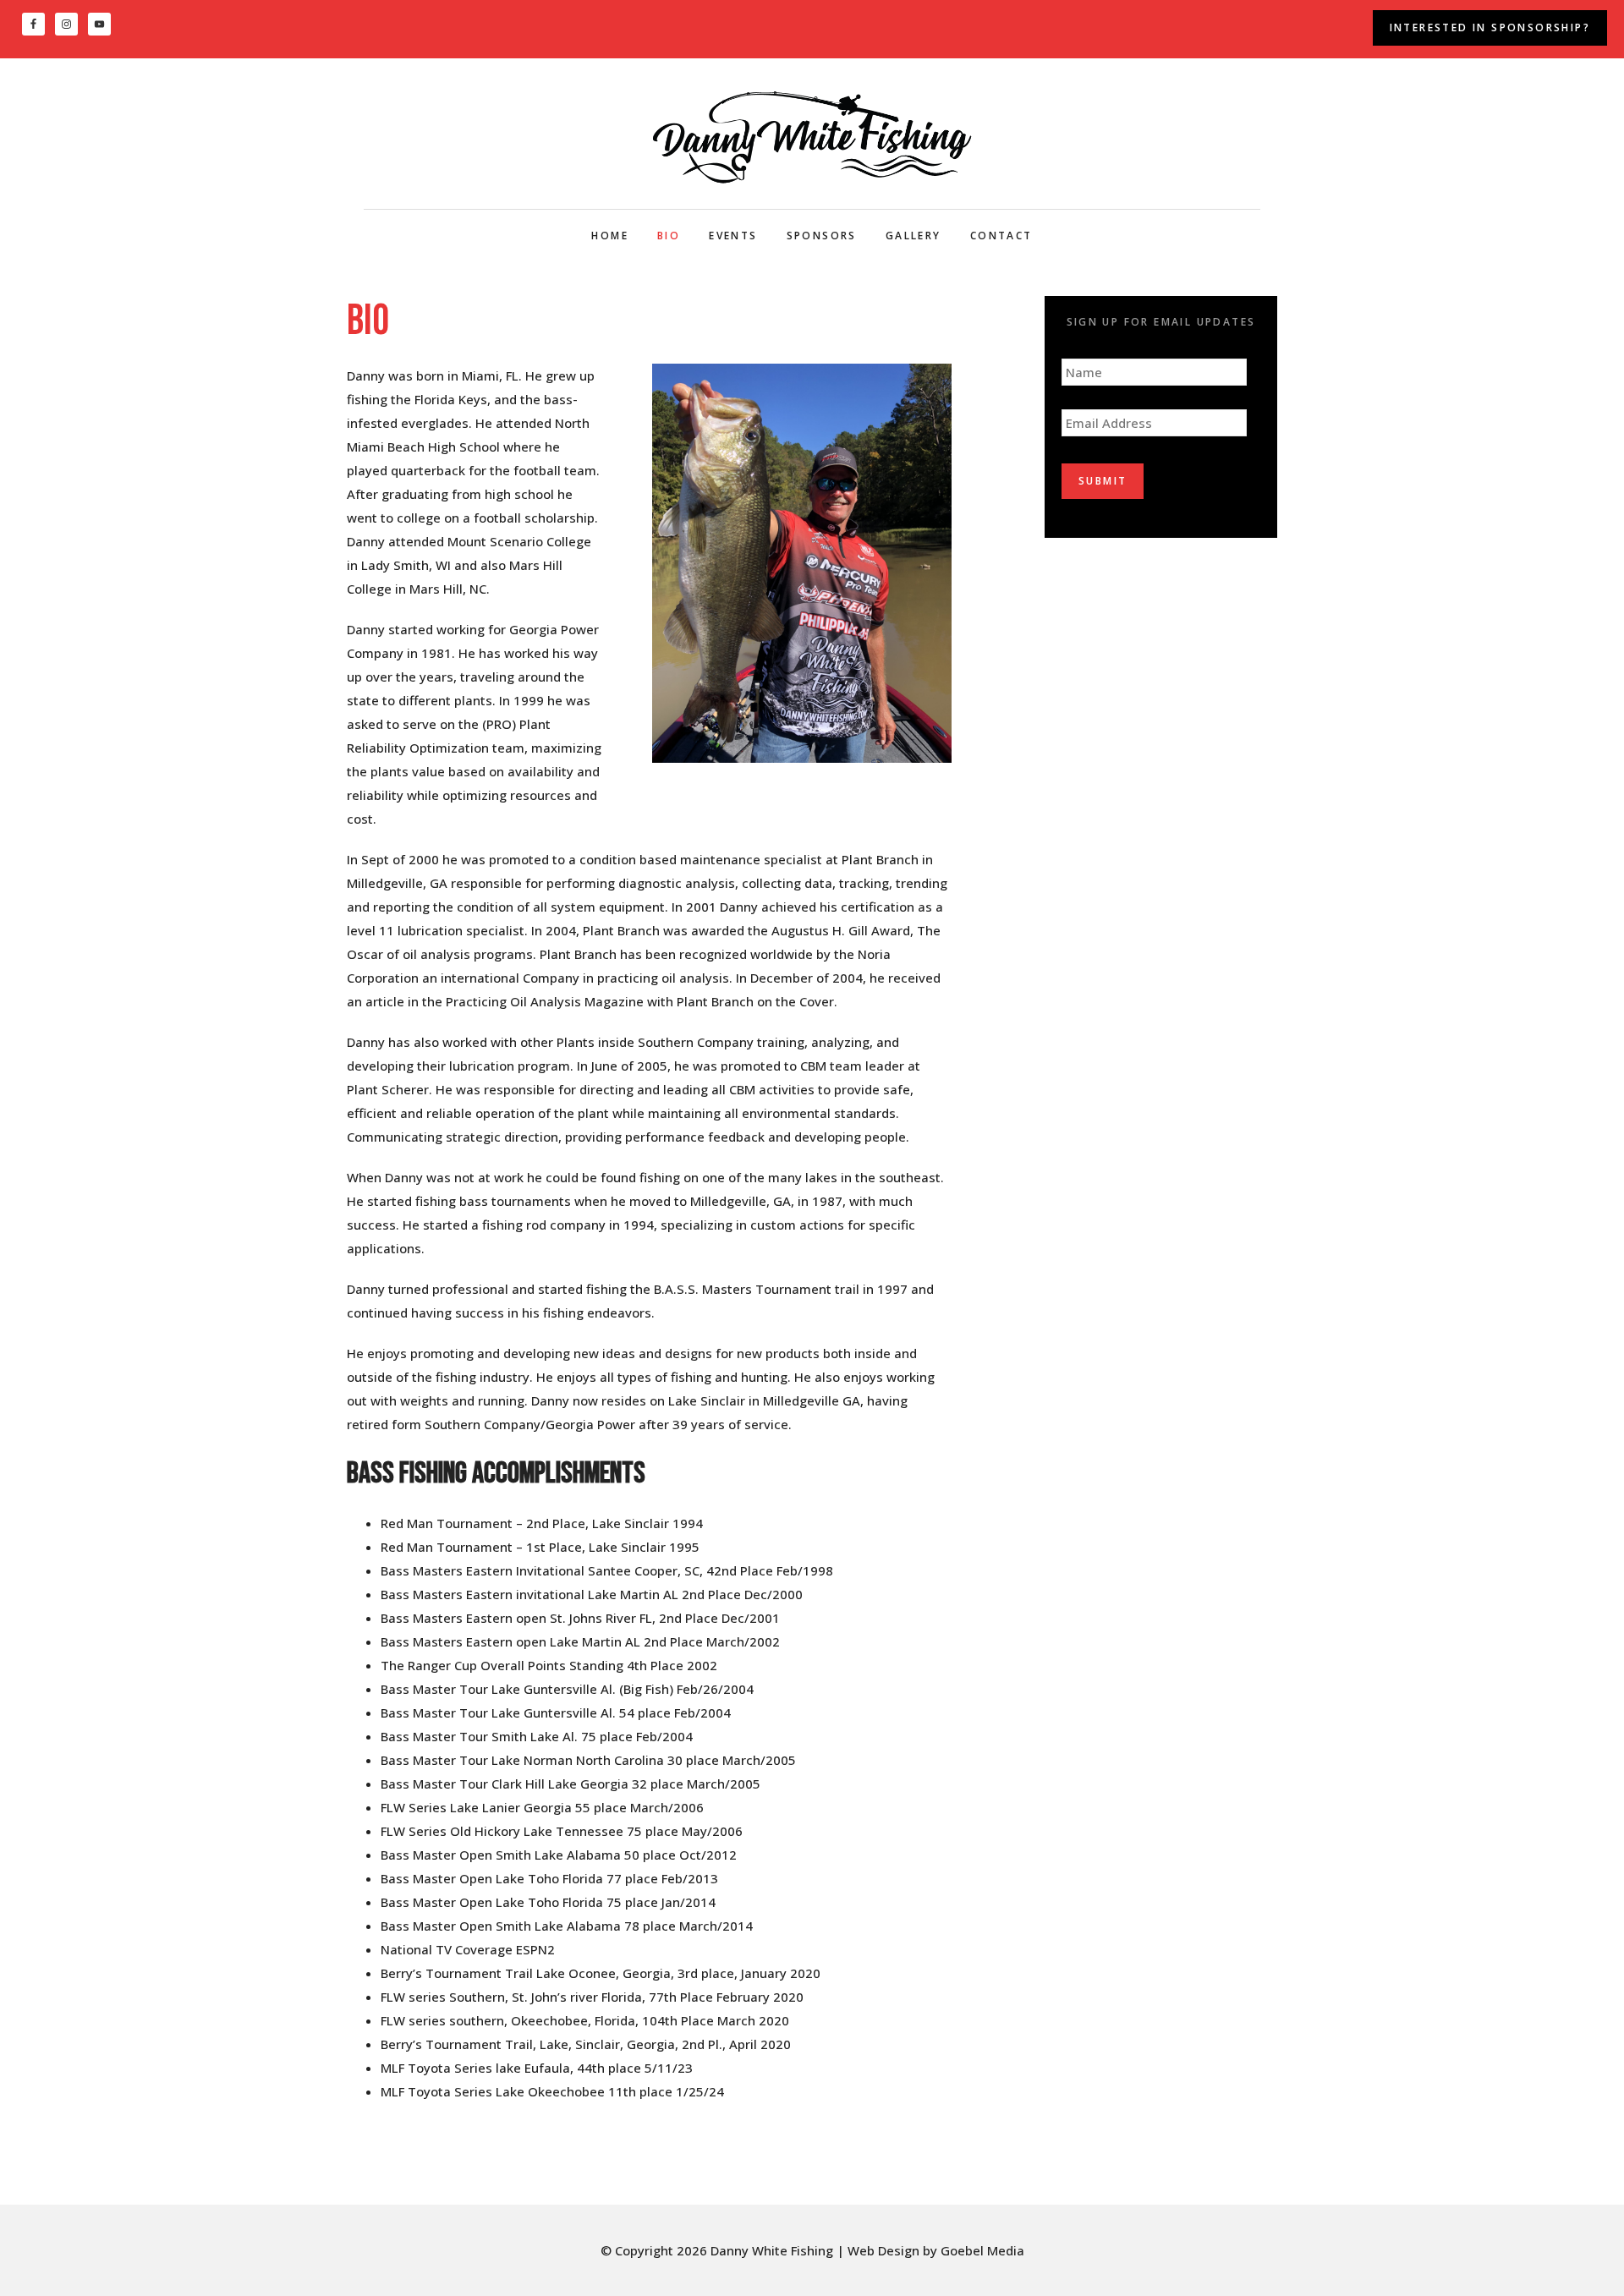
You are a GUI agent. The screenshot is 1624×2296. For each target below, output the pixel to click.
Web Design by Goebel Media (936, 2250)
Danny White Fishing (812, 137)
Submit (1103, 481)
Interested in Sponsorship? (1490, 27)
